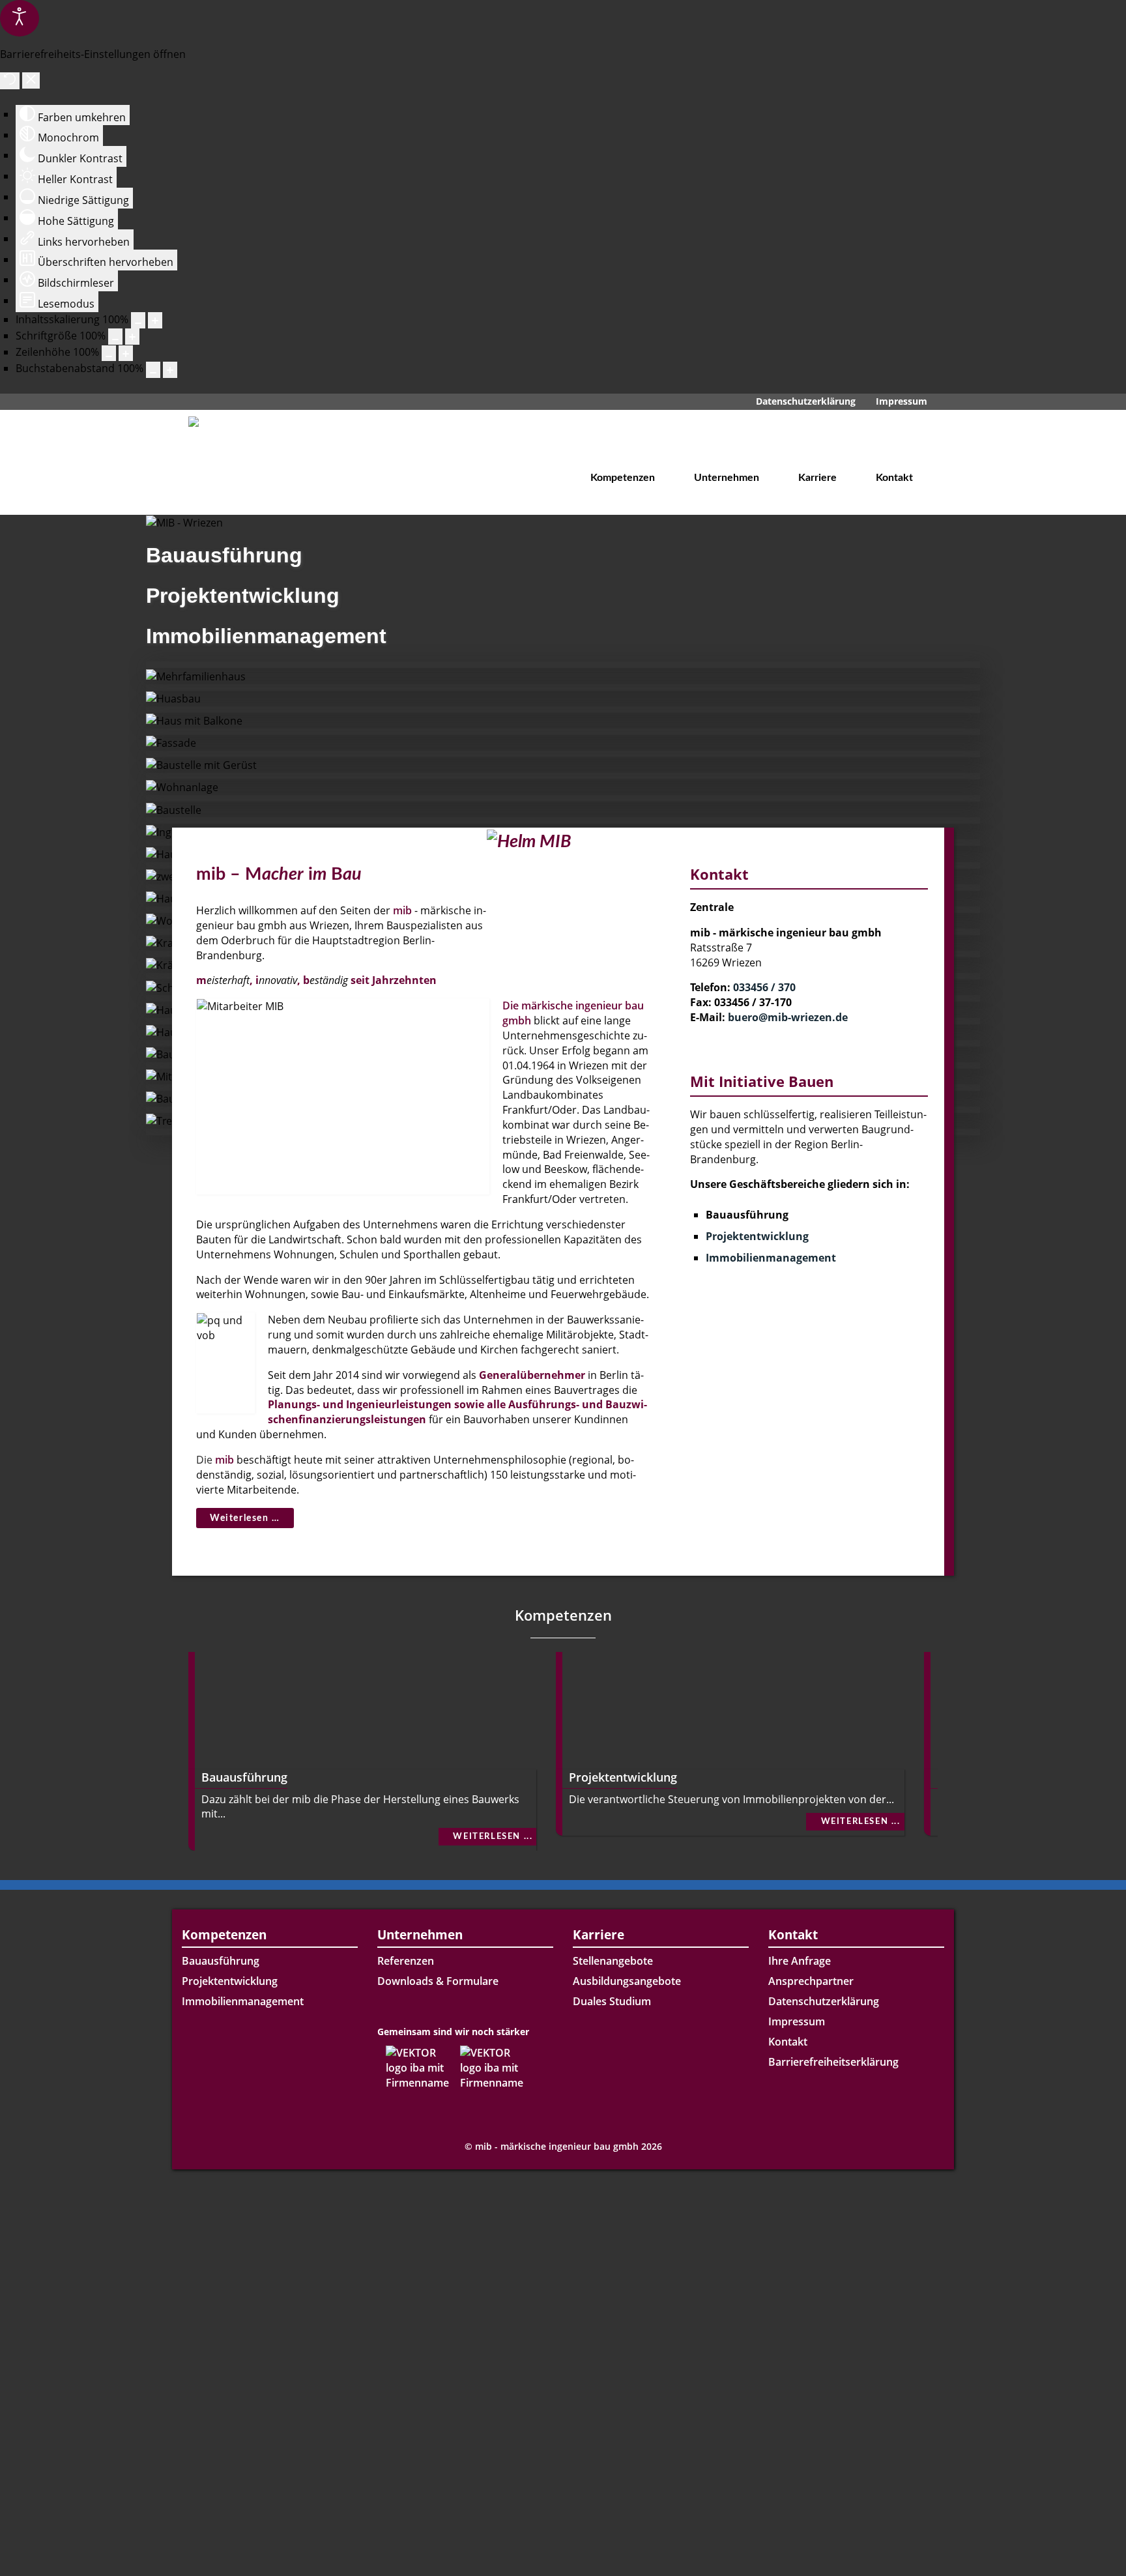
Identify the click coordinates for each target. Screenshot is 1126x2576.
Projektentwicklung (757, 1236)
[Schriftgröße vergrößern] (132, 337)
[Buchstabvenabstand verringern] (153, 370)
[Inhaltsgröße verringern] (138, 320)
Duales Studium (612, 2001)
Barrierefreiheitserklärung (833, 2062)
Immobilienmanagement (771, 1258)
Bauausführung (244, 1777)
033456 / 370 (764, 987)
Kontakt (788, 2042)
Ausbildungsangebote (627, 1981)
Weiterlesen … (245, 1518)
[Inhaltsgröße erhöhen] (155, 320)
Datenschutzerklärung (824, 2001)
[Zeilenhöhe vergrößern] (126, 354)
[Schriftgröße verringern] (115, 337)
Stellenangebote (613, 1961)
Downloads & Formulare (438, 1981)
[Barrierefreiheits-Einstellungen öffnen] (20, 18)
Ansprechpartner (811, 1981)
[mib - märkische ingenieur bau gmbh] (250, 456)
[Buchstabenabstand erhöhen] (170, 370)
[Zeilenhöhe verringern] (109, 354)
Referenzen (406, 1961)
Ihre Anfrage (800, 1961)
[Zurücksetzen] (10, 81)
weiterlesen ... (493, 1836)
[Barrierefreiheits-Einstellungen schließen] (31, 80)
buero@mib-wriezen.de (788, 1017)
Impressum (797, 2021)
